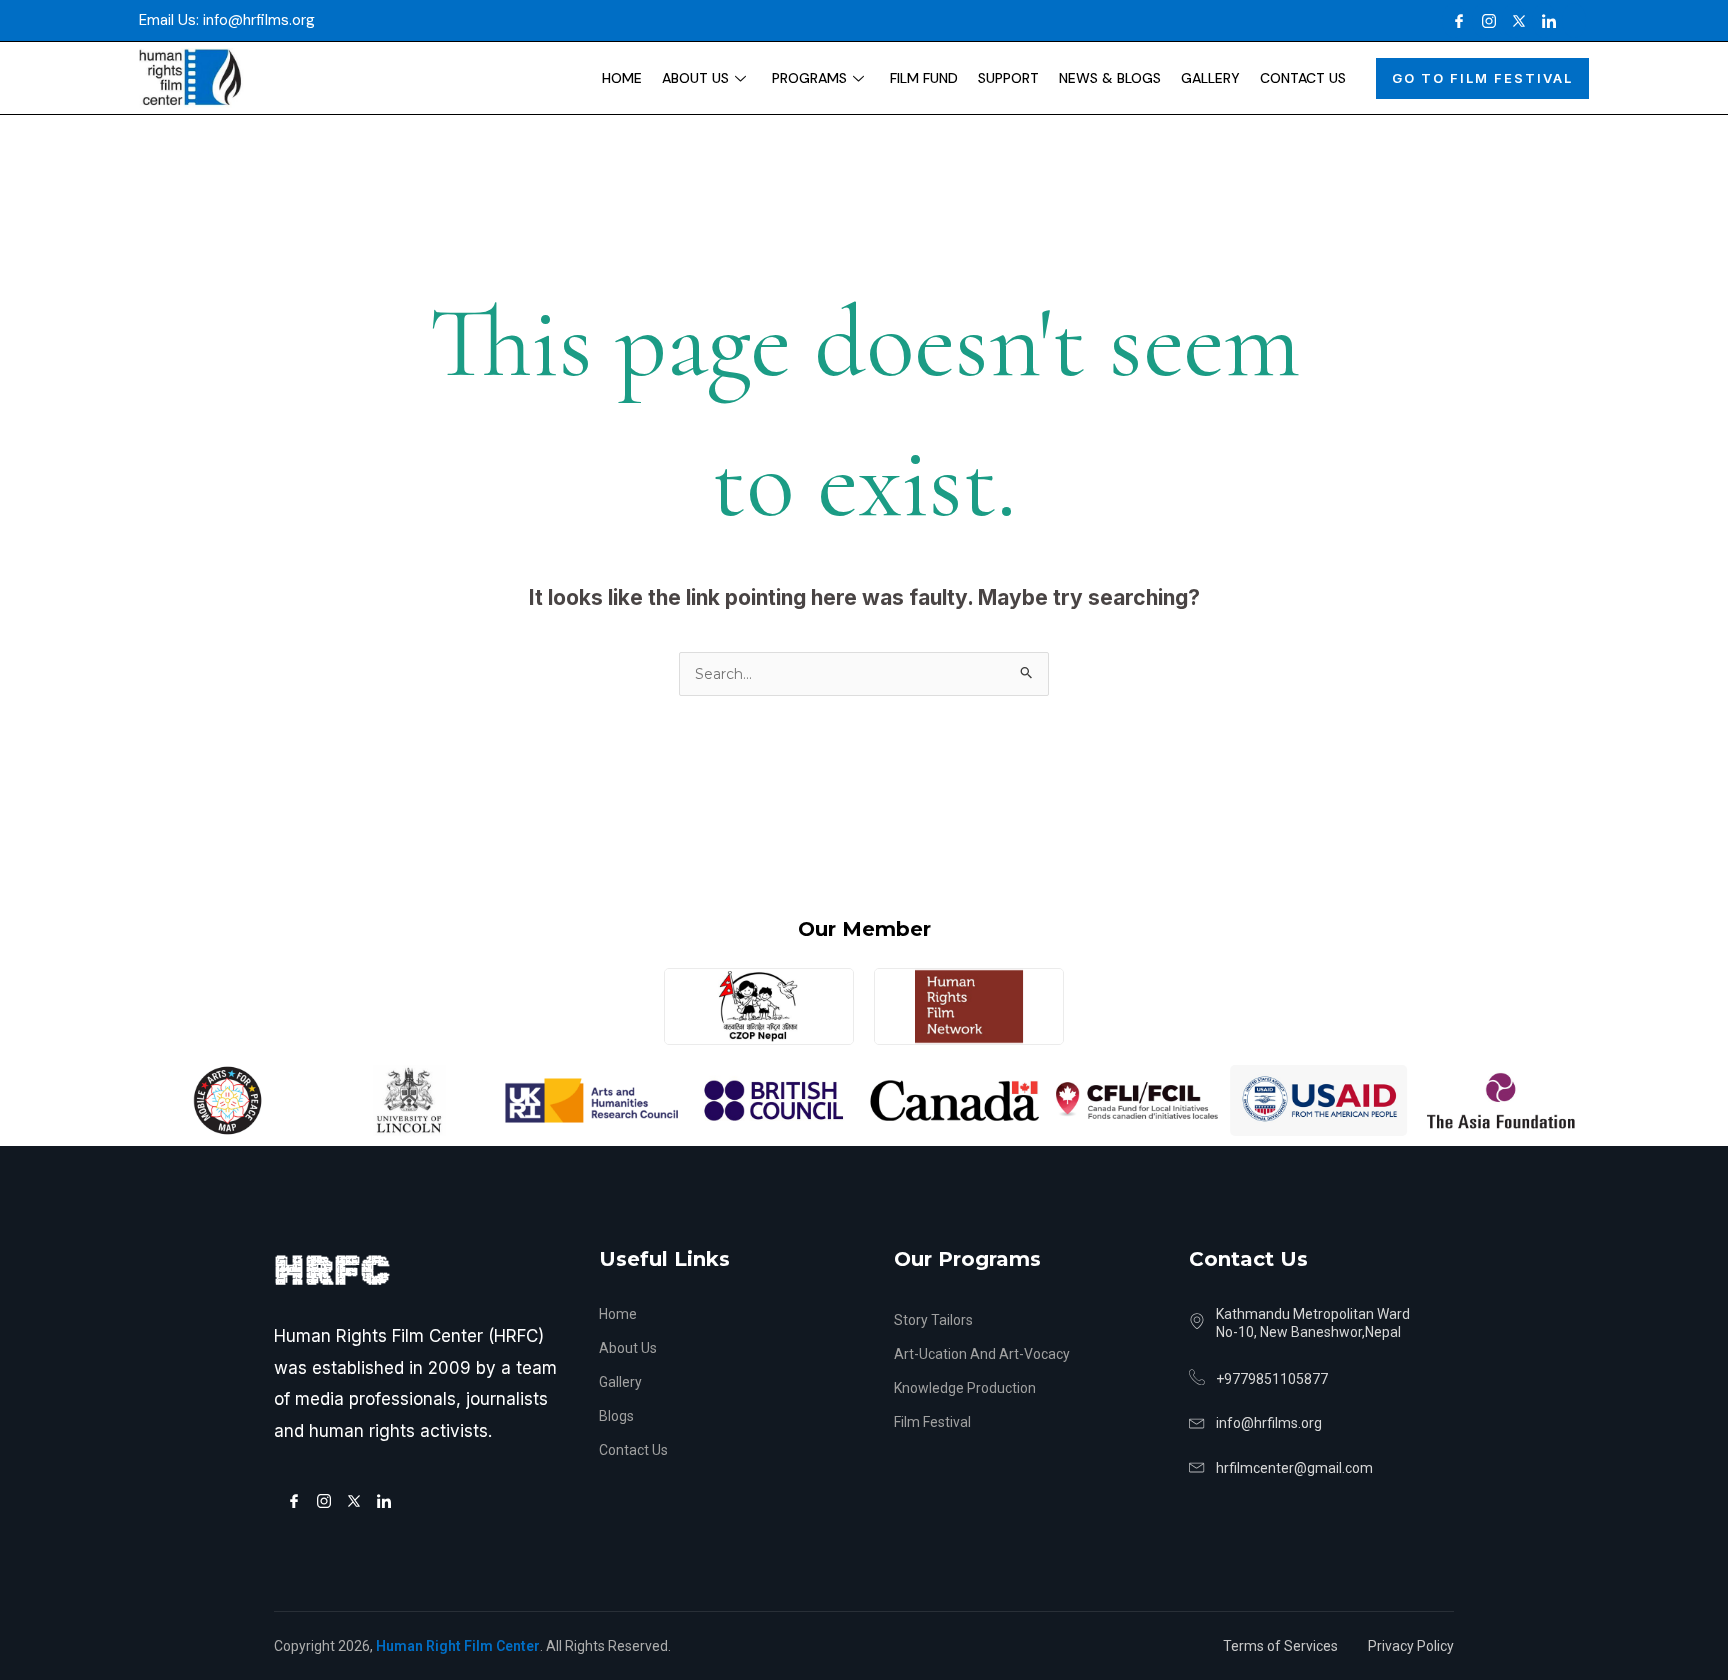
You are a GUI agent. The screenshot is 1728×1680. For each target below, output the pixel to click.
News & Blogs (1110, 78)
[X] (1514, 20)
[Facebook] (1454, 20)
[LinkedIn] (1544, 20)
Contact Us (1303, 78)
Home (622, 78)
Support (1008, 78)
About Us (695, 78)
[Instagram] (1484, 20)
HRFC (332, 1270)
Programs (809, 78)
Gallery (1210, 78)
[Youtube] (1574, 20)
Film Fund (924, 78)
